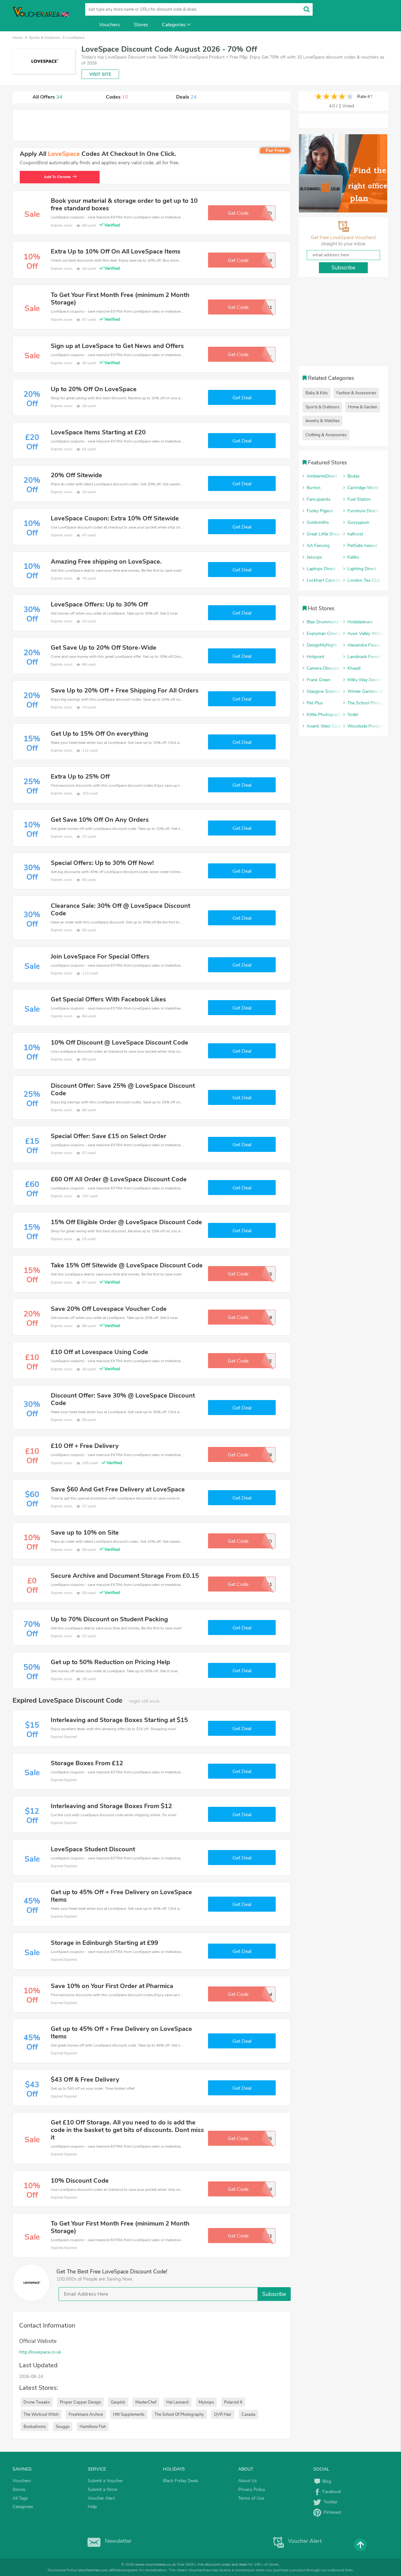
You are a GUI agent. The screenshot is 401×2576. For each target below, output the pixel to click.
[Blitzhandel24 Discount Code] (343, 173)
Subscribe (274, 2294)
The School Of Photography (179, 2415)
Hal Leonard (177, 2402)
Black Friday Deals (181, 2481)
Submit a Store (102, 2489)
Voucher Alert (101, 2498)
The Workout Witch (41, 2415)
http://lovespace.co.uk (40, 2352)
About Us (247, 2481)
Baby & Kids (317, 393)
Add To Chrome (57, 177)
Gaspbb (118, 2402)
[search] (307, 9)
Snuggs (63, 2427)
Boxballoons (35, 2427)
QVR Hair (223, 2415)
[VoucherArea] (41, 16)
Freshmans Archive (86, 2415)
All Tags (20, 2498)
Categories (174, 25)
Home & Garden (363, 407)
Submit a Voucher (105, 2481)
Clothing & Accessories (326, 435)
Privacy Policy (252, 2489)
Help (92, 2507)
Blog (326, 2481)
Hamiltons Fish (93, 2427)
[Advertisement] (152, 125)
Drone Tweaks (37, 2402)
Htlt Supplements (129, 2415)
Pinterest (331, 2512)
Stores (141, 25)
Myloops (206, 2402)
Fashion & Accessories (356, 393)
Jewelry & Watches (323, 421)
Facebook (331, 2492)
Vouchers (109, 25)
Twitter (329, 2502)
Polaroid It (233, 2402)
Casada (248, 2415)
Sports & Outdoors (322, 407)
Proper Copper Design (80, 2402)
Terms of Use (251, 2498)
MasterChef (146, 2402)
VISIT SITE (100, 74)
